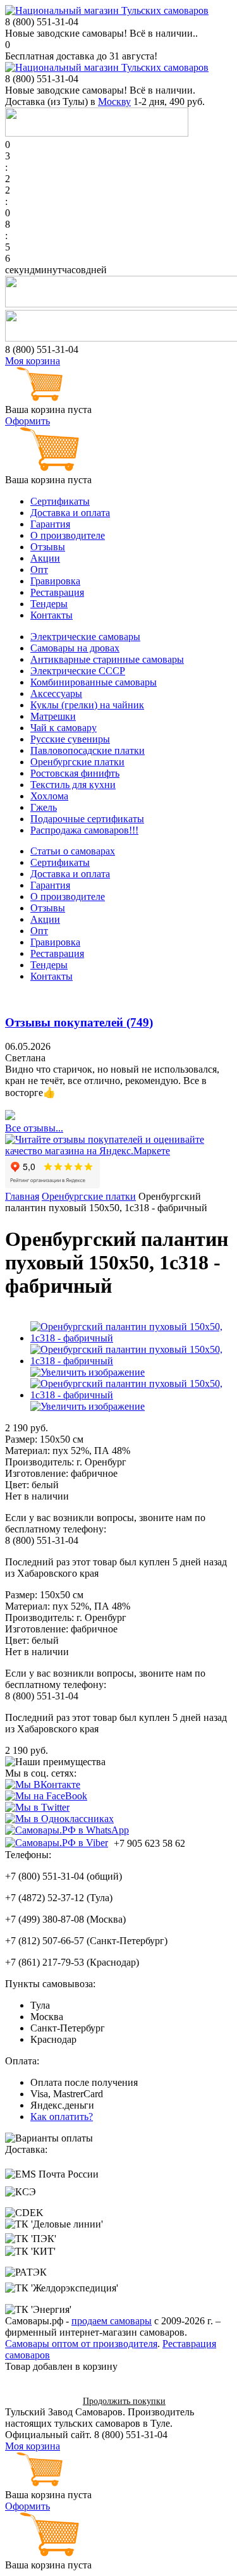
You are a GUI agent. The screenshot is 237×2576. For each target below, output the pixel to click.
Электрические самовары (85, 637)
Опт (39, 570)
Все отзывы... (34, 1128)
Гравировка (55, 581)
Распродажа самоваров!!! (84, 830)
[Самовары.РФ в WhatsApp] (67, 1830)
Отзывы (48, 547)
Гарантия (50, 524)
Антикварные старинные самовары (107, 659)
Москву (114, 102)
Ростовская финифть (75, 773)
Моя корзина (33, 361)
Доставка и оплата (70, 513)
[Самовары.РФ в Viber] (57, 1842)
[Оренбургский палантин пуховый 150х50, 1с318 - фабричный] (131, 1338)
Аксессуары (56, 693)
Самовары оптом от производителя (81, 2344)
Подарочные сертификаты (87, 819)
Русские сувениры (70, 739)
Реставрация (57, 592)
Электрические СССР (78, 671)
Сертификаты (60, 501)
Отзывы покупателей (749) (79, 1022)
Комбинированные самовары (94, 682)
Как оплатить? (62, 2117)
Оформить (27, 421)
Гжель (44, 807)
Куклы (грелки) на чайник (87, 705)
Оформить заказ (39, 2400)
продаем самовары (112, 2321)
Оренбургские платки (77, 762)
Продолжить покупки (124, 2401)
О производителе (68, 535)
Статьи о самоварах (73, 851)
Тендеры (49, 604)
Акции (45, 558)
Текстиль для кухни (73, 785)
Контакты (52, 615)
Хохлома (49, 796)
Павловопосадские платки (88, 750)
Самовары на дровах (75, 648)
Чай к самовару (64, 728)
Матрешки (53, 716)
